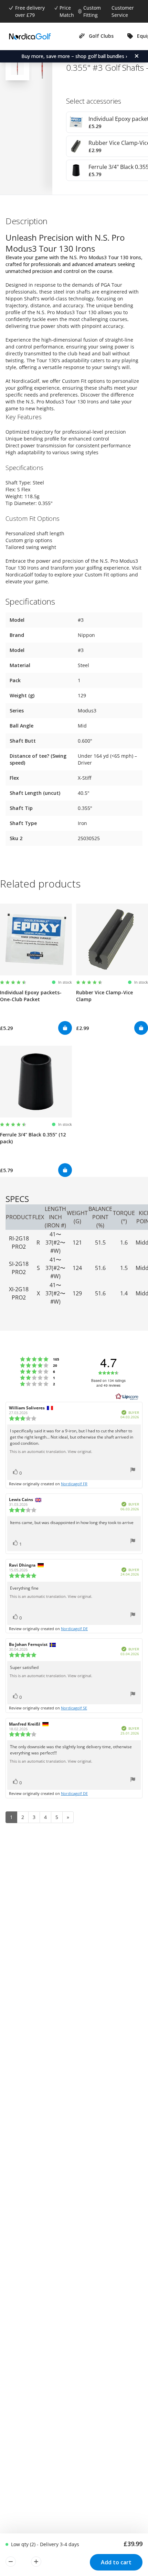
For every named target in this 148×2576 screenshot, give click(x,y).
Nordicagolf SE (74, 1708)
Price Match (67, 11)
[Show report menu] (133, 1471)
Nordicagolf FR (74, 1484)
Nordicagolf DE (74, 1629)
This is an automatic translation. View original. (51, 1452)
